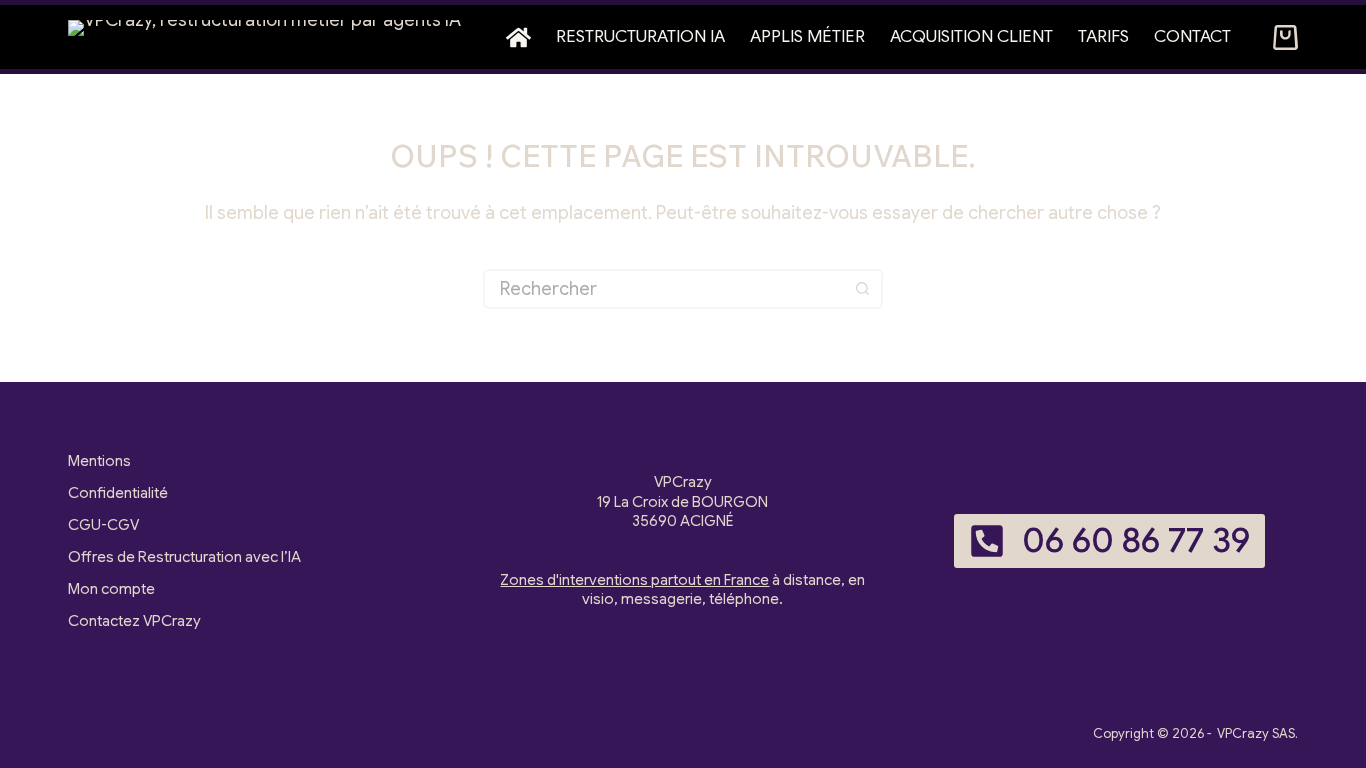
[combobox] (665, 289)
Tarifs (1103, 36)
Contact (1192, 36)
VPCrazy (1243, 733)
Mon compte (111, 589)
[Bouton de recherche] (863, 289)
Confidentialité (118, 493)
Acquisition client (971, 36)
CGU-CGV (103, 525)
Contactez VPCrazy (134, 621)
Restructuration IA (640, 36)
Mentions (99, 461)
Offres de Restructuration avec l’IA (184, 557)
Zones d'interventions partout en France (634, 580)
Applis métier (807, 36)
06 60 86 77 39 (1136, 540)
